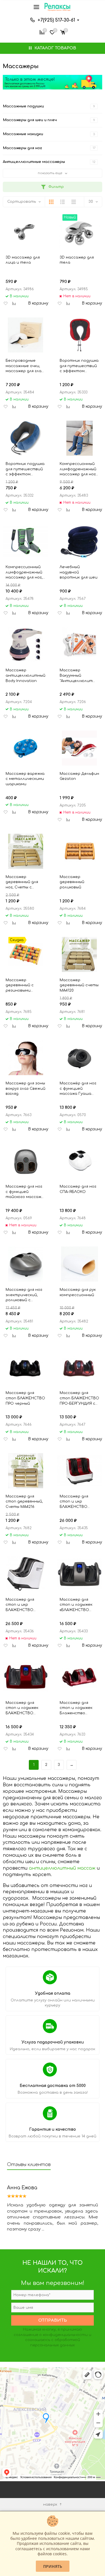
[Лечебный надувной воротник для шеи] (80, 541)
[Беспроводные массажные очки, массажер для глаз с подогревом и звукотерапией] (26, 335)
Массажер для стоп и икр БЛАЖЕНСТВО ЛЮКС (74, 1502)
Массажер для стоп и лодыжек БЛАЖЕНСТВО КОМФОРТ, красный (25, 1708)
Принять (53, 2566)
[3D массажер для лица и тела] (26, 232)
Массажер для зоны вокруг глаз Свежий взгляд (25, 1088)
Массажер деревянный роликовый (72, 882)
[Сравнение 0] (42, 32)
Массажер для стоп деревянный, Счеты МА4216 (24, 1502)
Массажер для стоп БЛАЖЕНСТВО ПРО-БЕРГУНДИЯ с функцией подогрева (79, 1398)
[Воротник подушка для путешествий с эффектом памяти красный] (80, 335)
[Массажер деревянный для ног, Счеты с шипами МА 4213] (26, 851)
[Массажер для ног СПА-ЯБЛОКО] (80, 1161)
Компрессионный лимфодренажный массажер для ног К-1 (78, 469)
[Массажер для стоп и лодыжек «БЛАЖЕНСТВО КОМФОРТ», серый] (80, 1574)
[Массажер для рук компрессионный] (80, 1264)
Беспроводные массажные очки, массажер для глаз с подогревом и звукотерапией (25, 366)
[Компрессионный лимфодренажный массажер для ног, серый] (26, 541)
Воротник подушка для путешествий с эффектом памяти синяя (25, 469)
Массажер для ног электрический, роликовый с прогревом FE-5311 (24, 1295)
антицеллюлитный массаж (62, 1868)
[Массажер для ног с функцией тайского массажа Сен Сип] (26, 1161)
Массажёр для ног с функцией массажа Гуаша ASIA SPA (78, 1089)
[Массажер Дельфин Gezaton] (80, 748)
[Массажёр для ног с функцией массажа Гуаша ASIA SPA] (80, 1058)
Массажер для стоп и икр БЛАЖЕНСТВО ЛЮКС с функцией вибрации (24, 1605)
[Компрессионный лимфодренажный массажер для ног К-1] (80, 438)
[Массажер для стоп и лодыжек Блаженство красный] (80, 1677)
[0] (63, 32)
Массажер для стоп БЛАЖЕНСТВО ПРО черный (25, 1398)
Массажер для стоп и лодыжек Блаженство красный (76, 1708)
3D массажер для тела (77, 260)
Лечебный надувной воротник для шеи (79, 572)
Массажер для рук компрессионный (78, 1292)
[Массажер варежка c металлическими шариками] (26, 748)
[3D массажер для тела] (80, 232)
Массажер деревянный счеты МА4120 (79, 985)
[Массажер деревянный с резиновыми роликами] (26, 954)
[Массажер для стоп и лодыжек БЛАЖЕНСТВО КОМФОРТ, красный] (26, 1677)
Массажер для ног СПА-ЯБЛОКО (78, 1189)
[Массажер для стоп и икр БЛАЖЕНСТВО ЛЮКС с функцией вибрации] (26, 1574)
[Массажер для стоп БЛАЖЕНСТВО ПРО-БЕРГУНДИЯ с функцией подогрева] (80, 1367)
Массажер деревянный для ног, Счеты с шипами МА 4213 (22, 882)
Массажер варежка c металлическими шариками (25, 779)
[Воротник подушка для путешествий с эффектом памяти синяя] (26, 438)
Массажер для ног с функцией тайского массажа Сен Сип (25, 1192)
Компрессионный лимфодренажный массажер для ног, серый (24, 572)
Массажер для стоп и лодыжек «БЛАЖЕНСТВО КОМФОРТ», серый (78, 1605)
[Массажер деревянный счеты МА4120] (80, 954)
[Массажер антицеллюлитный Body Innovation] (26, 645)
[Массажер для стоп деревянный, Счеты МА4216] (26, 1471)
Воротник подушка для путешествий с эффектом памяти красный (79, 366)
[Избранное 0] (52, 32)
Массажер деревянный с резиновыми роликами (20, 985)
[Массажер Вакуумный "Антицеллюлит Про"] (80, 645)
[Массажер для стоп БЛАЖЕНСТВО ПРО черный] (26, 1367)
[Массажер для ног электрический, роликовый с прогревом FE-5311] (26, 1264)
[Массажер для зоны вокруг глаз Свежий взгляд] (26, 1058)
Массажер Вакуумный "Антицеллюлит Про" (76, 676)
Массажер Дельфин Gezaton (79, 776)
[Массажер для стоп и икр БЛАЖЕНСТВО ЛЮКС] (80, 1471)
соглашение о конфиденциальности (51, 2335)
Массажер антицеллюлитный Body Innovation (25, 675)
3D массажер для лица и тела (23, 260)
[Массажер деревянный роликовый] (80, 851)
